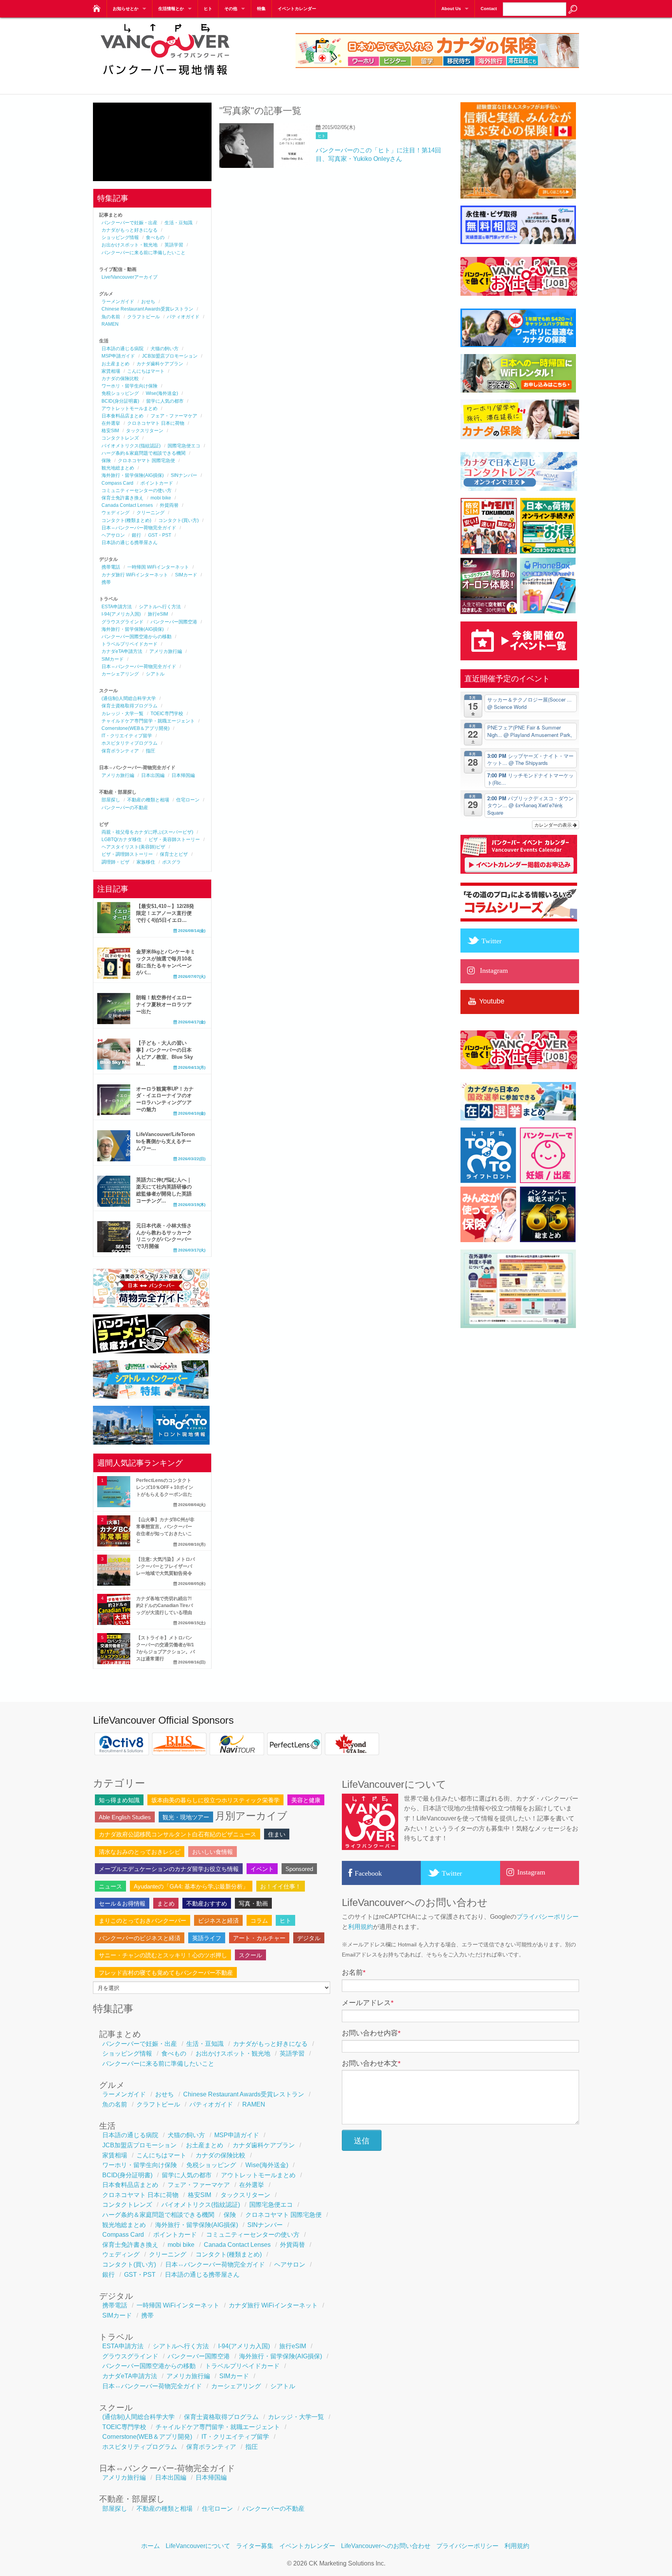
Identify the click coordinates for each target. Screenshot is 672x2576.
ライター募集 (255, 2546)
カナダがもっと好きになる (129, 230)
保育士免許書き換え (122, 498)
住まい (277, 1834)
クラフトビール (143, 317)
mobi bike (161, 498)
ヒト (208, 9)
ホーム (150, 2546)
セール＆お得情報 (122, 1903)
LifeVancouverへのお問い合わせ (386, 2546)
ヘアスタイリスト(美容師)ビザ (133, 847)
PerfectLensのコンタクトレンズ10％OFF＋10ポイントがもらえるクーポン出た (165, 1487)
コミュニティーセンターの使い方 (136, 490)
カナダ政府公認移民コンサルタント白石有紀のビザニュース (178, 1834)
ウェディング (115, 513)
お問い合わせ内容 (371, 2033)
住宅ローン (188, 800)
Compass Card (117, 483)
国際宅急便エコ (184, 446)
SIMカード (186, 575)
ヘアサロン (113, 535)
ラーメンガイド (118, 302)
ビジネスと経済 (218, 1921)
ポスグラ (171, 862)
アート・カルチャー (259, 1938)
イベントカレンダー (297, 9)
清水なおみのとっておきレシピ (140, 1852)
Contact (489, 9)
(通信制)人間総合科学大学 (129, 698)
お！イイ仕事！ (281, 1886)
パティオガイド (183, 317)
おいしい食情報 (213, 1852)
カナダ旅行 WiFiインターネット (135, 575)
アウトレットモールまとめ (129, 408)
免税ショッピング (120, 393)
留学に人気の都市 (165, 401)
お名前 (354, 1972)
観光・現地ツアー (186, 1817)
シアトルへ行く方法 (160, 607)
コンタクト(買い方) (178, 520)
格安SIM (110, 431)
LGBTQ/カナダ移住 (122, 839)
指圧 (150, 751)
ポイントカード (157, 483)
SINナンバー (184, 475)
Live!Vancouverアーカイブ (129, 277)
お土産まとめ (115, 364)
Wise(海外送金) (162, 393)
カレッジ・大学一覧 (122, 714)
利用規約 (360, 1927)
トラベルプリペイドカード (129, 644)
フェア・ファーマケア (174, 416)
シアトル (155, 674)
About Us (451, 9)
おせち (148, 302)
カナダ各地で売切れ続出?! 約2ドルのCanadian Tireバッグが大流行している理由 (164, 1606)
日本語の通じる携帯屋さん (129, 543)
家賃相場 (111, 371)
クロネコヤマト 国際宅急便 (146, 461)
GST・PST (160, 535)
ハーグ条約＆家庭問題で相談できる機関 (143, 453)
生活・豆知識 (178, 223)
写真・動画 (253, 1903)
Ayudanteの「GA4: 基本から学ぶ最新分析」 (191, 1886)
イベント (262, 1869)
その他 (231, 9)
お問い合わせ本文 (371, 2063)
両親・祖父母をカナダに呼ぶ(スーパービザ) (147, 832)
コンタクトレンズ (120, 438)
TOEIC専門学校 (167, 714)
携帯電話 (111, 567)
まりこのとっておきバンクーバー (143, 1921)
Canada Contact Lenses (127, 505)
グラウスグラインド (122, 622)
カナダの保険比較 (120, 379)
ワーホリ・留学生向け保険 (129, 386)
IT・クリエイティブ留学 (127, 736)
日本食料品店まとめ (122, 416)
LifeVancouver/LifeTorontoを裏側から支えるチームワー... (165, 1141)
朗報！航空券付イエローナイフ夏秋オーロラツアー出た (164, 1004)
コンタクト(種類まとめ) (126, 520)
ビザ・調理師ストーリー (127, 854)
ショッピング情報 (120, 237)
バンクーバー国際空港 (174, 622)
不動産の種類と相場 (148, 800)
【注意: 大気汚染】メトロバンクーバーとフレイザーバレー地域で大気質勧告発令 (165, 1566)
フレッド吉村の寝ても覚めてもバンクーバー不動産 (166, 1973)
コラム (259, 1921)
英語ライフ (207, 1938)
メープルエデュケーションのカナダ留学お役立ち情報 (169, 1869)
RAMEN (110, 324)
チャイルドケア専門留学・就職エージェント (148, 721)
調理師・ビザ (115, 862)
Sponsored (299, 1869)
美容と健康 (306, 1800)
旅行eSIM (158, 614)
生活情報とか (171, 9)
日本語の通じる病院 (122, 349)
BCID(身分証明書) (120, 401)
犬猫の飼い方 (164, 349)
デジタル (309, 1938)
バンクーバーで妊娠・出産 (129, 223)
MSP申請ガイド (118, 356)
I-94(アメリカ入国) (121, 614)
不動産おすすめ (207, 1903)
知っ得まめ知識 (119, 1800)
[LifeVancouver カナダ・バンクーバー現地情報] (96, 6)
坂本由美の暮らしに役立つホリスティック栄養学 (215, 1800)
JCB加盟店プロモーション (170, 356)
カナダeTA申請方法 (122, 651)
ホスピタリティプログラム (129, 743)
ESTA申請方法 (117, 607)
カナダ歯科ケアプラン (160, 364)
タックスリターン (145, 431)
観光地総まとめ (118, 468)
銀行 (136, 535)
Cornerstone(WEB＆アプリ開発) (136, 728)
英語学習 (174, 245)
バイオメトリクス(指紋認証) (131, 446)
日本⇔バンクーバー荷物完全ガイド (139, 528)
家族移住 (146, 862)
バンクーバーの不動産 (125, 808)
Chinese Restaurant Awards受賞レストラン (147, 309)
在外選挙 (111, 423)
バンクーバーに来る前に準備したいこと (143, 253)
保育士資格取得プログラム (129, 706)
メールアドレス (368, 2003)
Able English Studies (125, 1817)
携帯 (106, 582)
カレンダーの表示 (554, 825)
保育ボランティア (120, 751)
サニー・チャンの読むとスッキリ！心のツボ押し (163, 1955)
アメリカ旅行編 (166, 651)
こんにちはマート (146, 371)
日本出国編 (153, 775)
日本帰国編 (183, 775)
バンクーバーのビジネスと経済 (140, 1938)
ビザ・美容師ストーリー (174, 839)
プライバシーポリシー (548, 1917)
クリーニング (150, 513)
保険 (106, 461)
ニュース (110, 1886)
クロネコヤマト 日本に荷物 (156, 423)
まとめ (166, 1903)
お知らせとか (126, 9)
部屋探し (111, 800)
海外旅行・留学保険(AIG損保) (133, 475)
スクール (250, 1955)
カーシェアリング (120, 674)
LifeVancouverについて (198, 2546)
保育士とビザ (174, 854)
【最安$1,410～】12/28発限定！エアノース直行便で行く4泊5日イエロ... (165, 913)
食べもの (155, 237)
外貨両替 (169, 505)
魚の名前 (111, 317)
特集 (261, 9)
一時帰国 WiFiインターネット (158, 567)
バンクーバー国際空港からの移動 (136, 637)
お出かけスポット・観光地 (129, 245)
